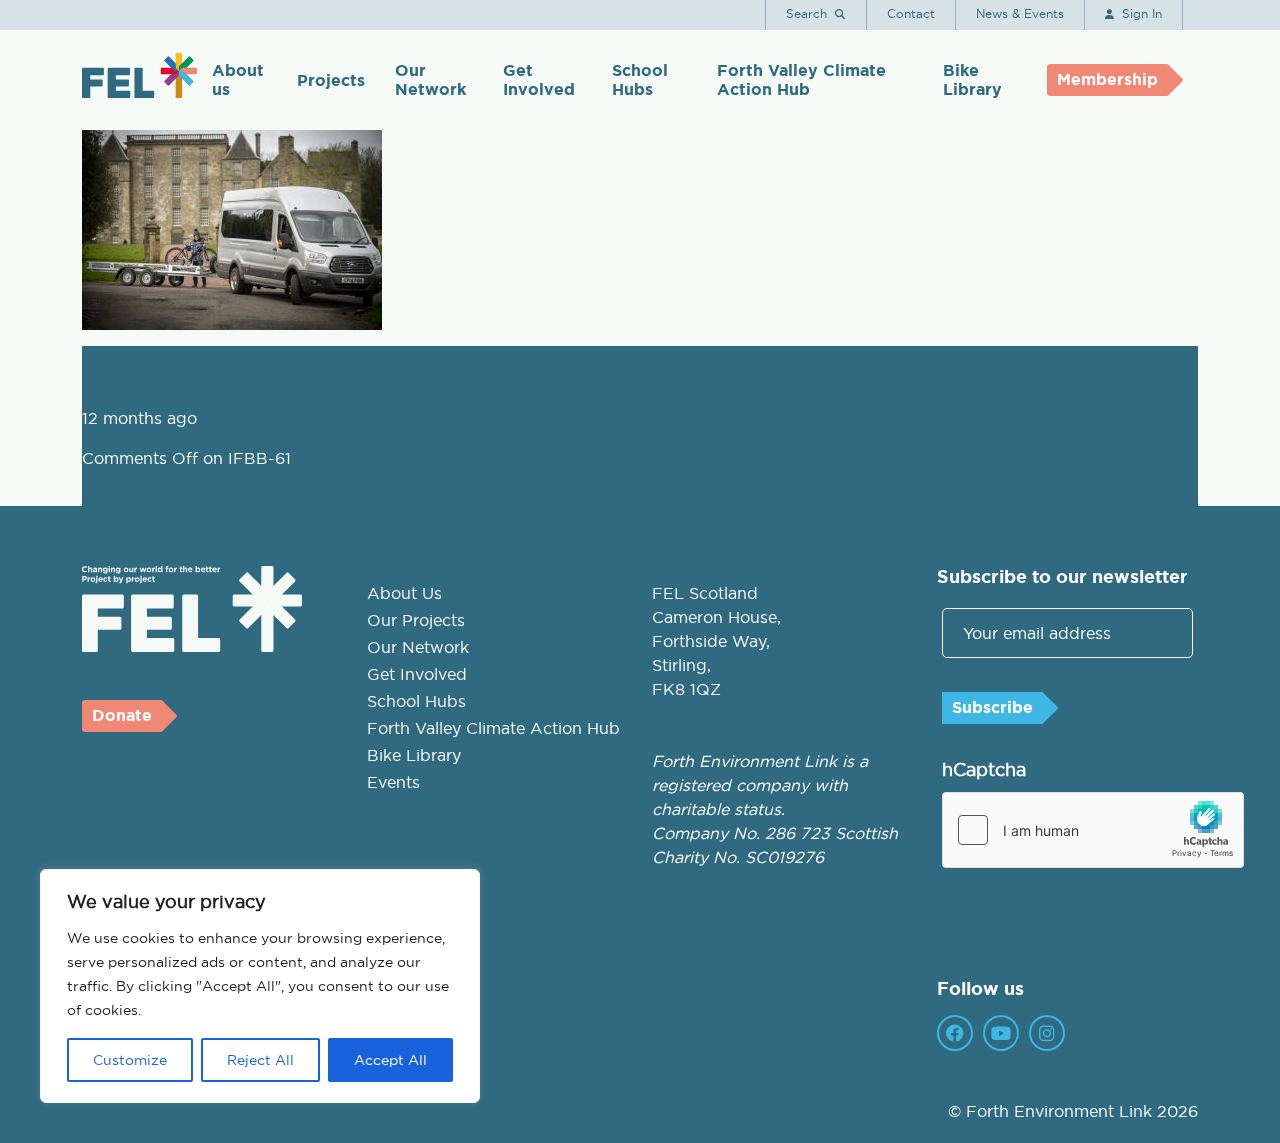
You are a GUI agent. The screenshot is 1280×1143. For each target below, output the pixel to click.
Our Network (430, 80)
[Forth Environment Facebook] (955, 1033)
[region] (260, 986)
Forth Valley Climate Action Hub (801, 80)
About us (238, 80)
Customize (130, 1060)
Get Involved (539, 80)
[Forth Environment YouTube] (1001, 1033)
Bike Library (972, 80)
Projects (331, 80)
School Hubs (640, 80)
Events (393, 782)
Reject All (260, 1060)
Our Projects (416, 620)
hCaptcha (984, 770)
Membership (1107, 79)
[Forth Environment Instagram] (1047, 1033)
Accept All (390, 1060)
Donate (122, 715)
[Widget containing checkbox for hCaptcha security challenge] (1093, 830)
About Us (404, 593)
